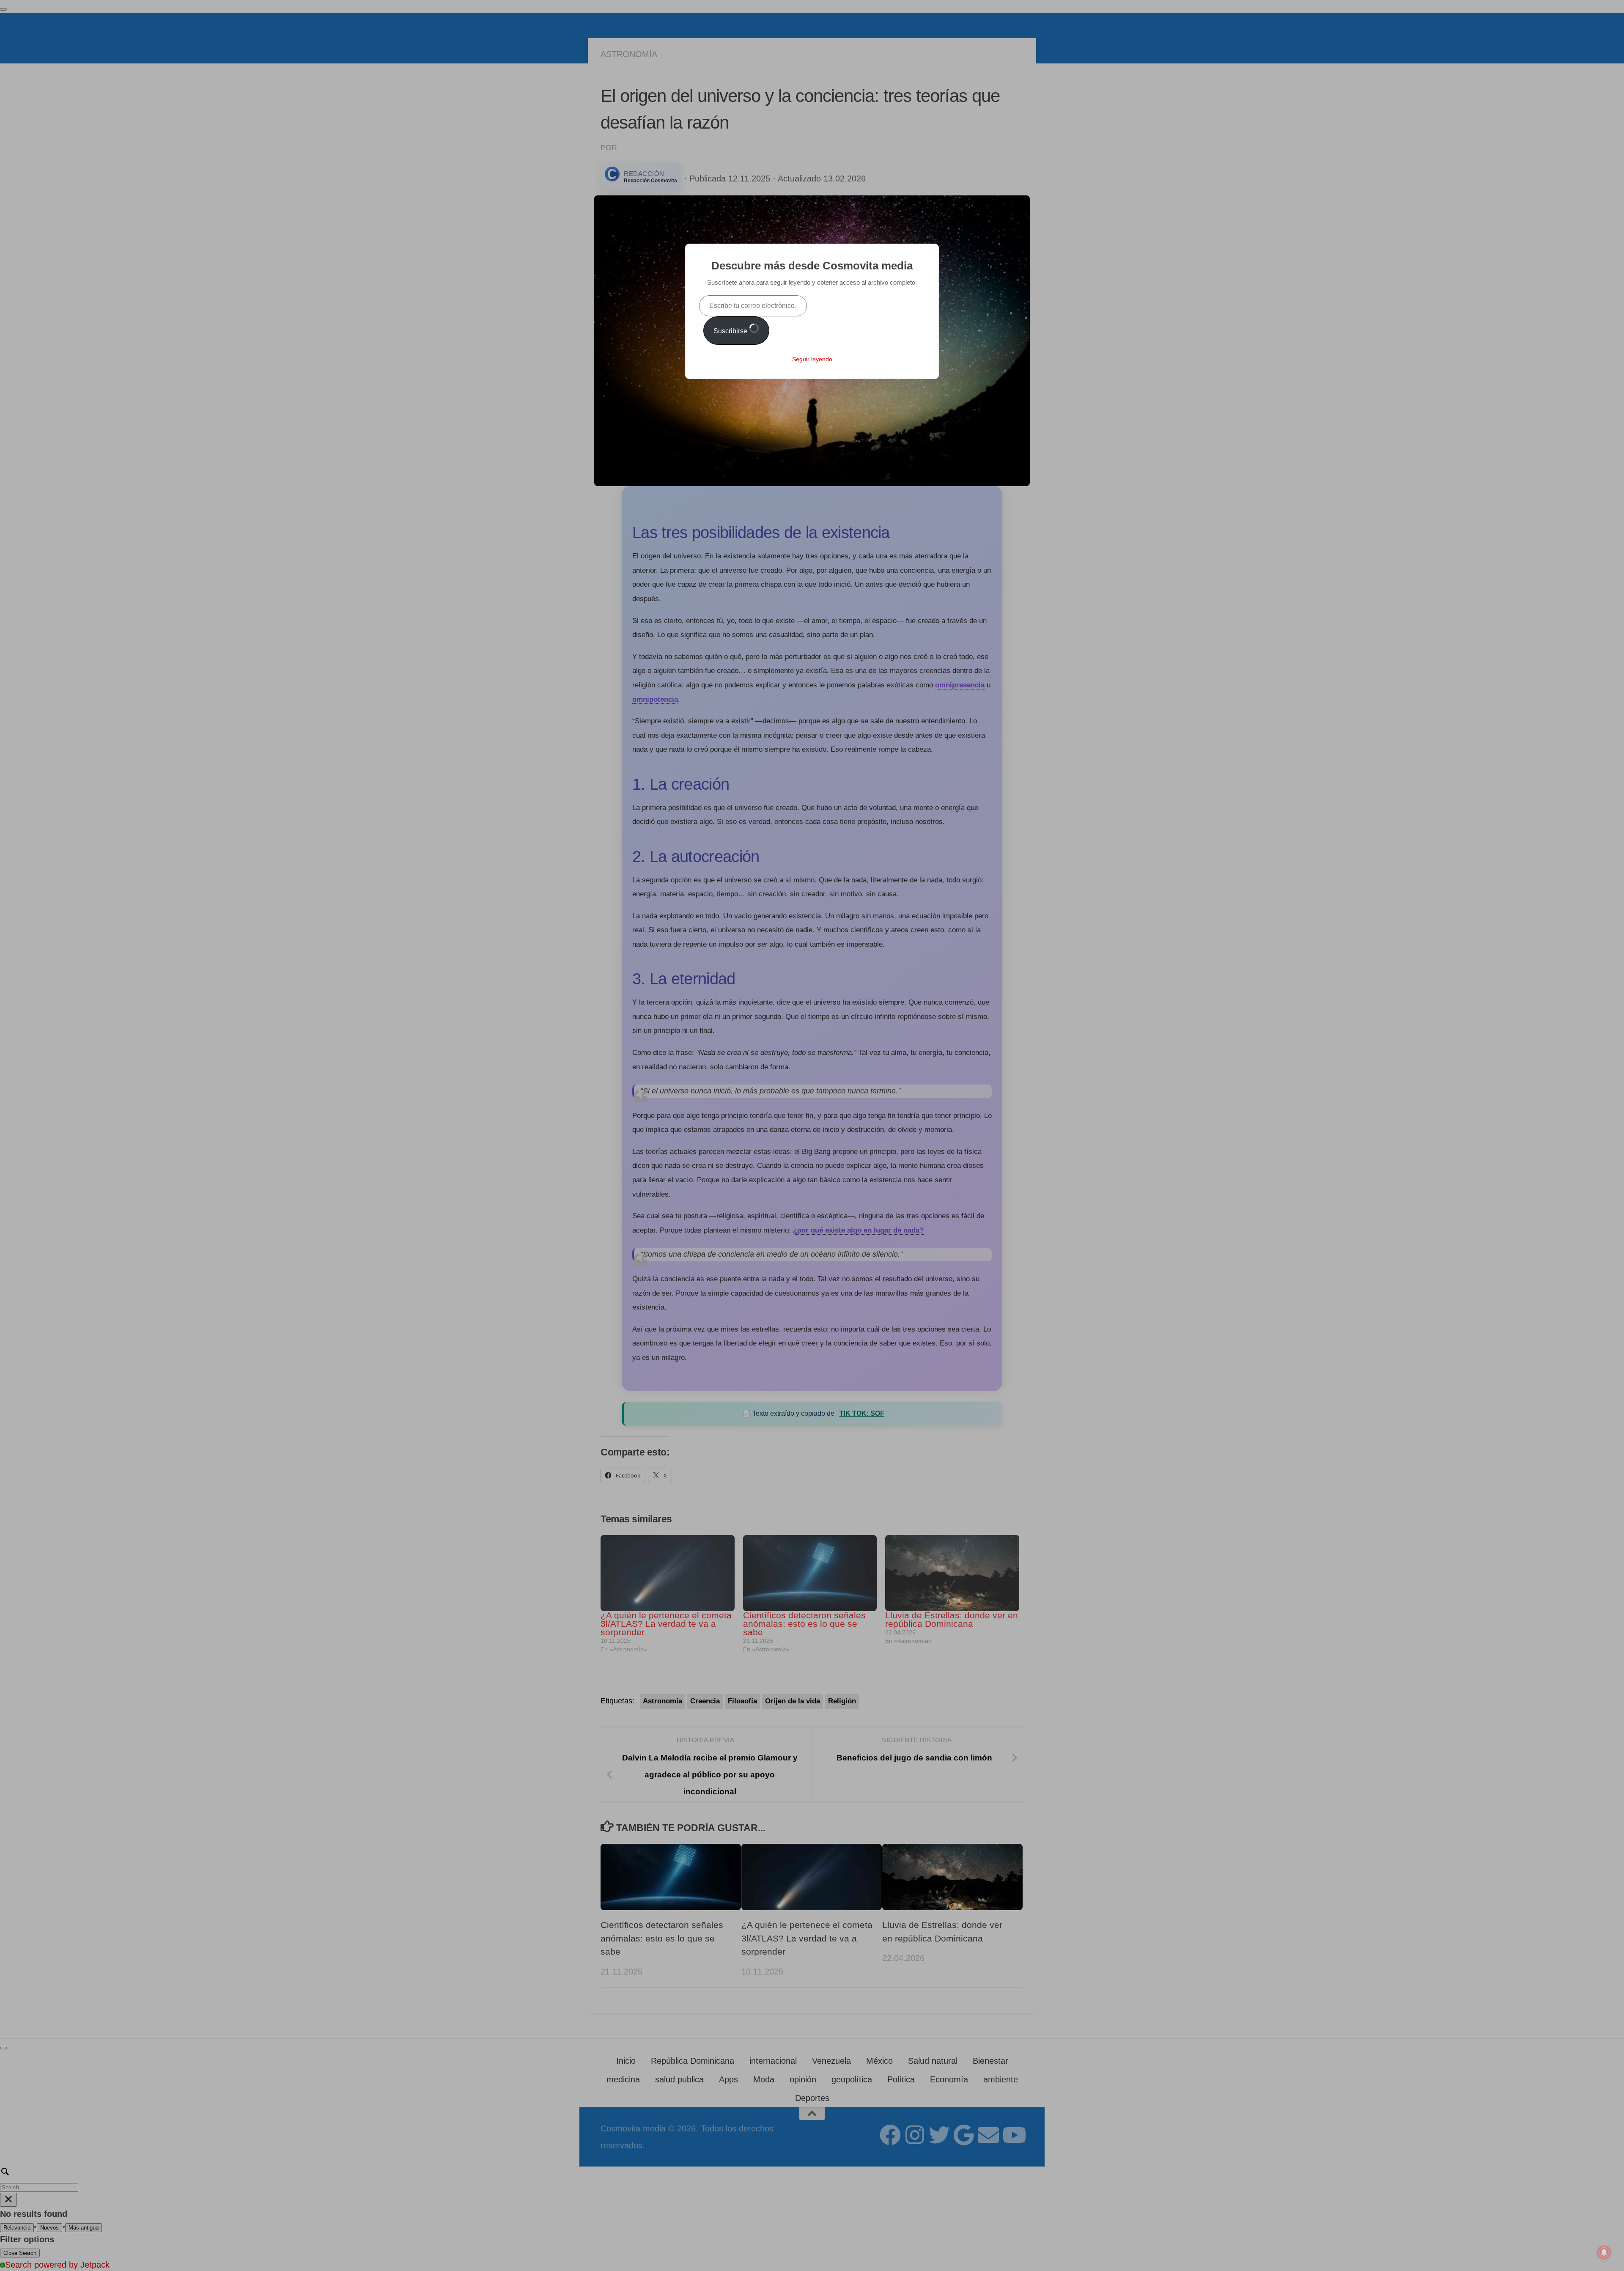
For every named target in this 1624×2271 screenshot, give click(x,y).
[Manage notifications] (1604, 2252)
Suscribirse (731, 331)
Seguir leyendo (812, 359)
